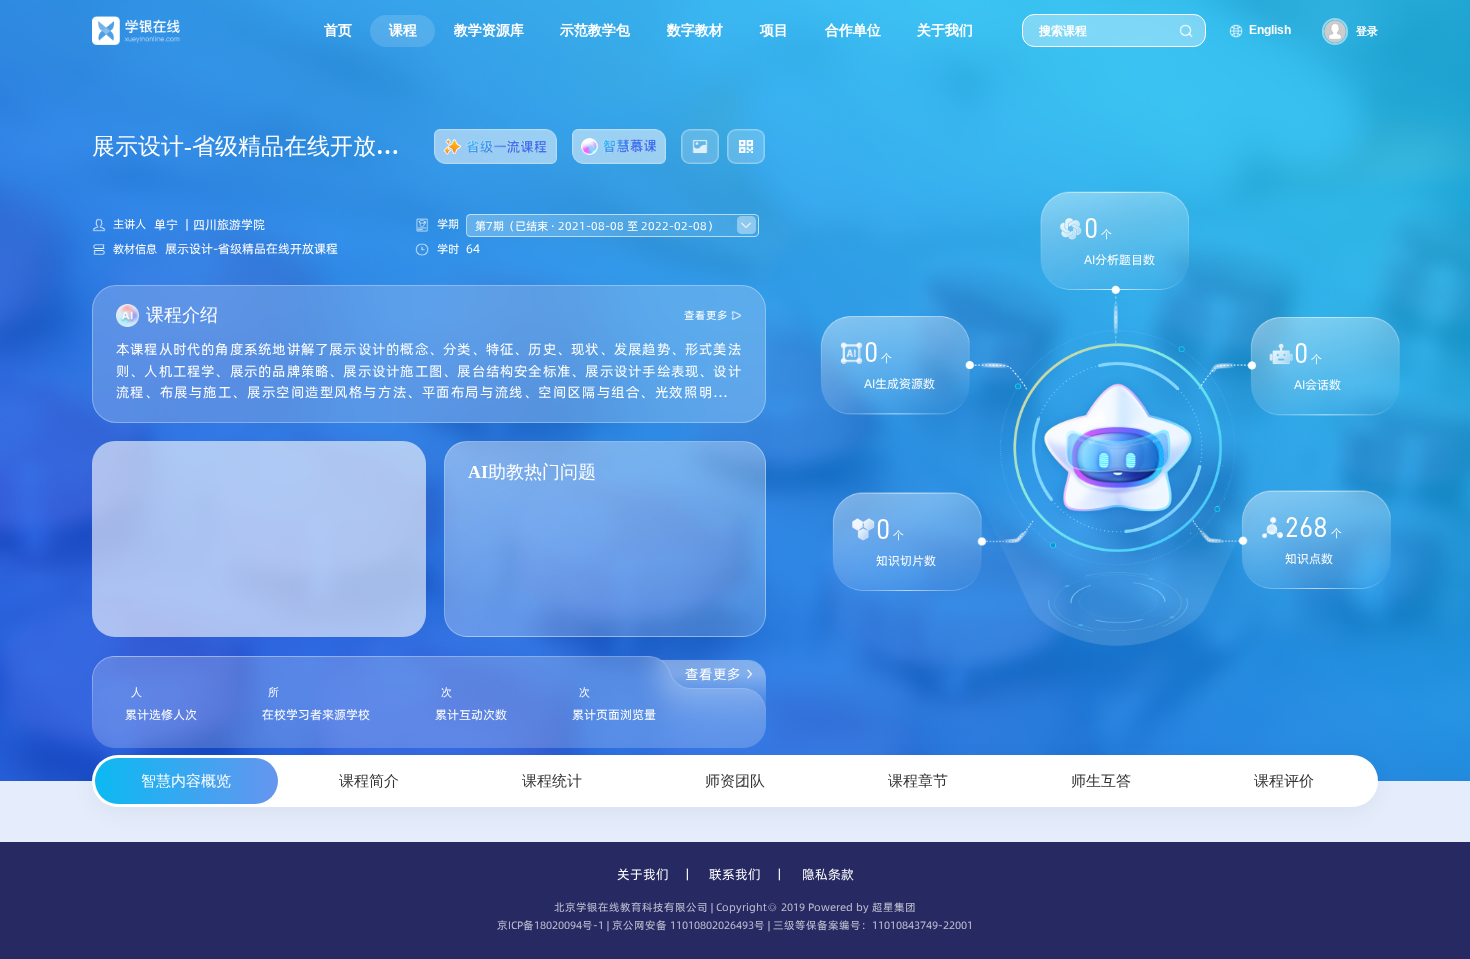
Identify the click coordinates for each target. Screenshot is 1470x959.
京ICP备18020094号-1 (550, 925)
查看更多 (706, 315)
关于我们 (643, 874)
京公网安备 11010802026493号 (688, 925)
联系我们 (735, 874)
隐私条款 (828, 874)
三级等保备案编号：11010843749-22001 (873, 925)
